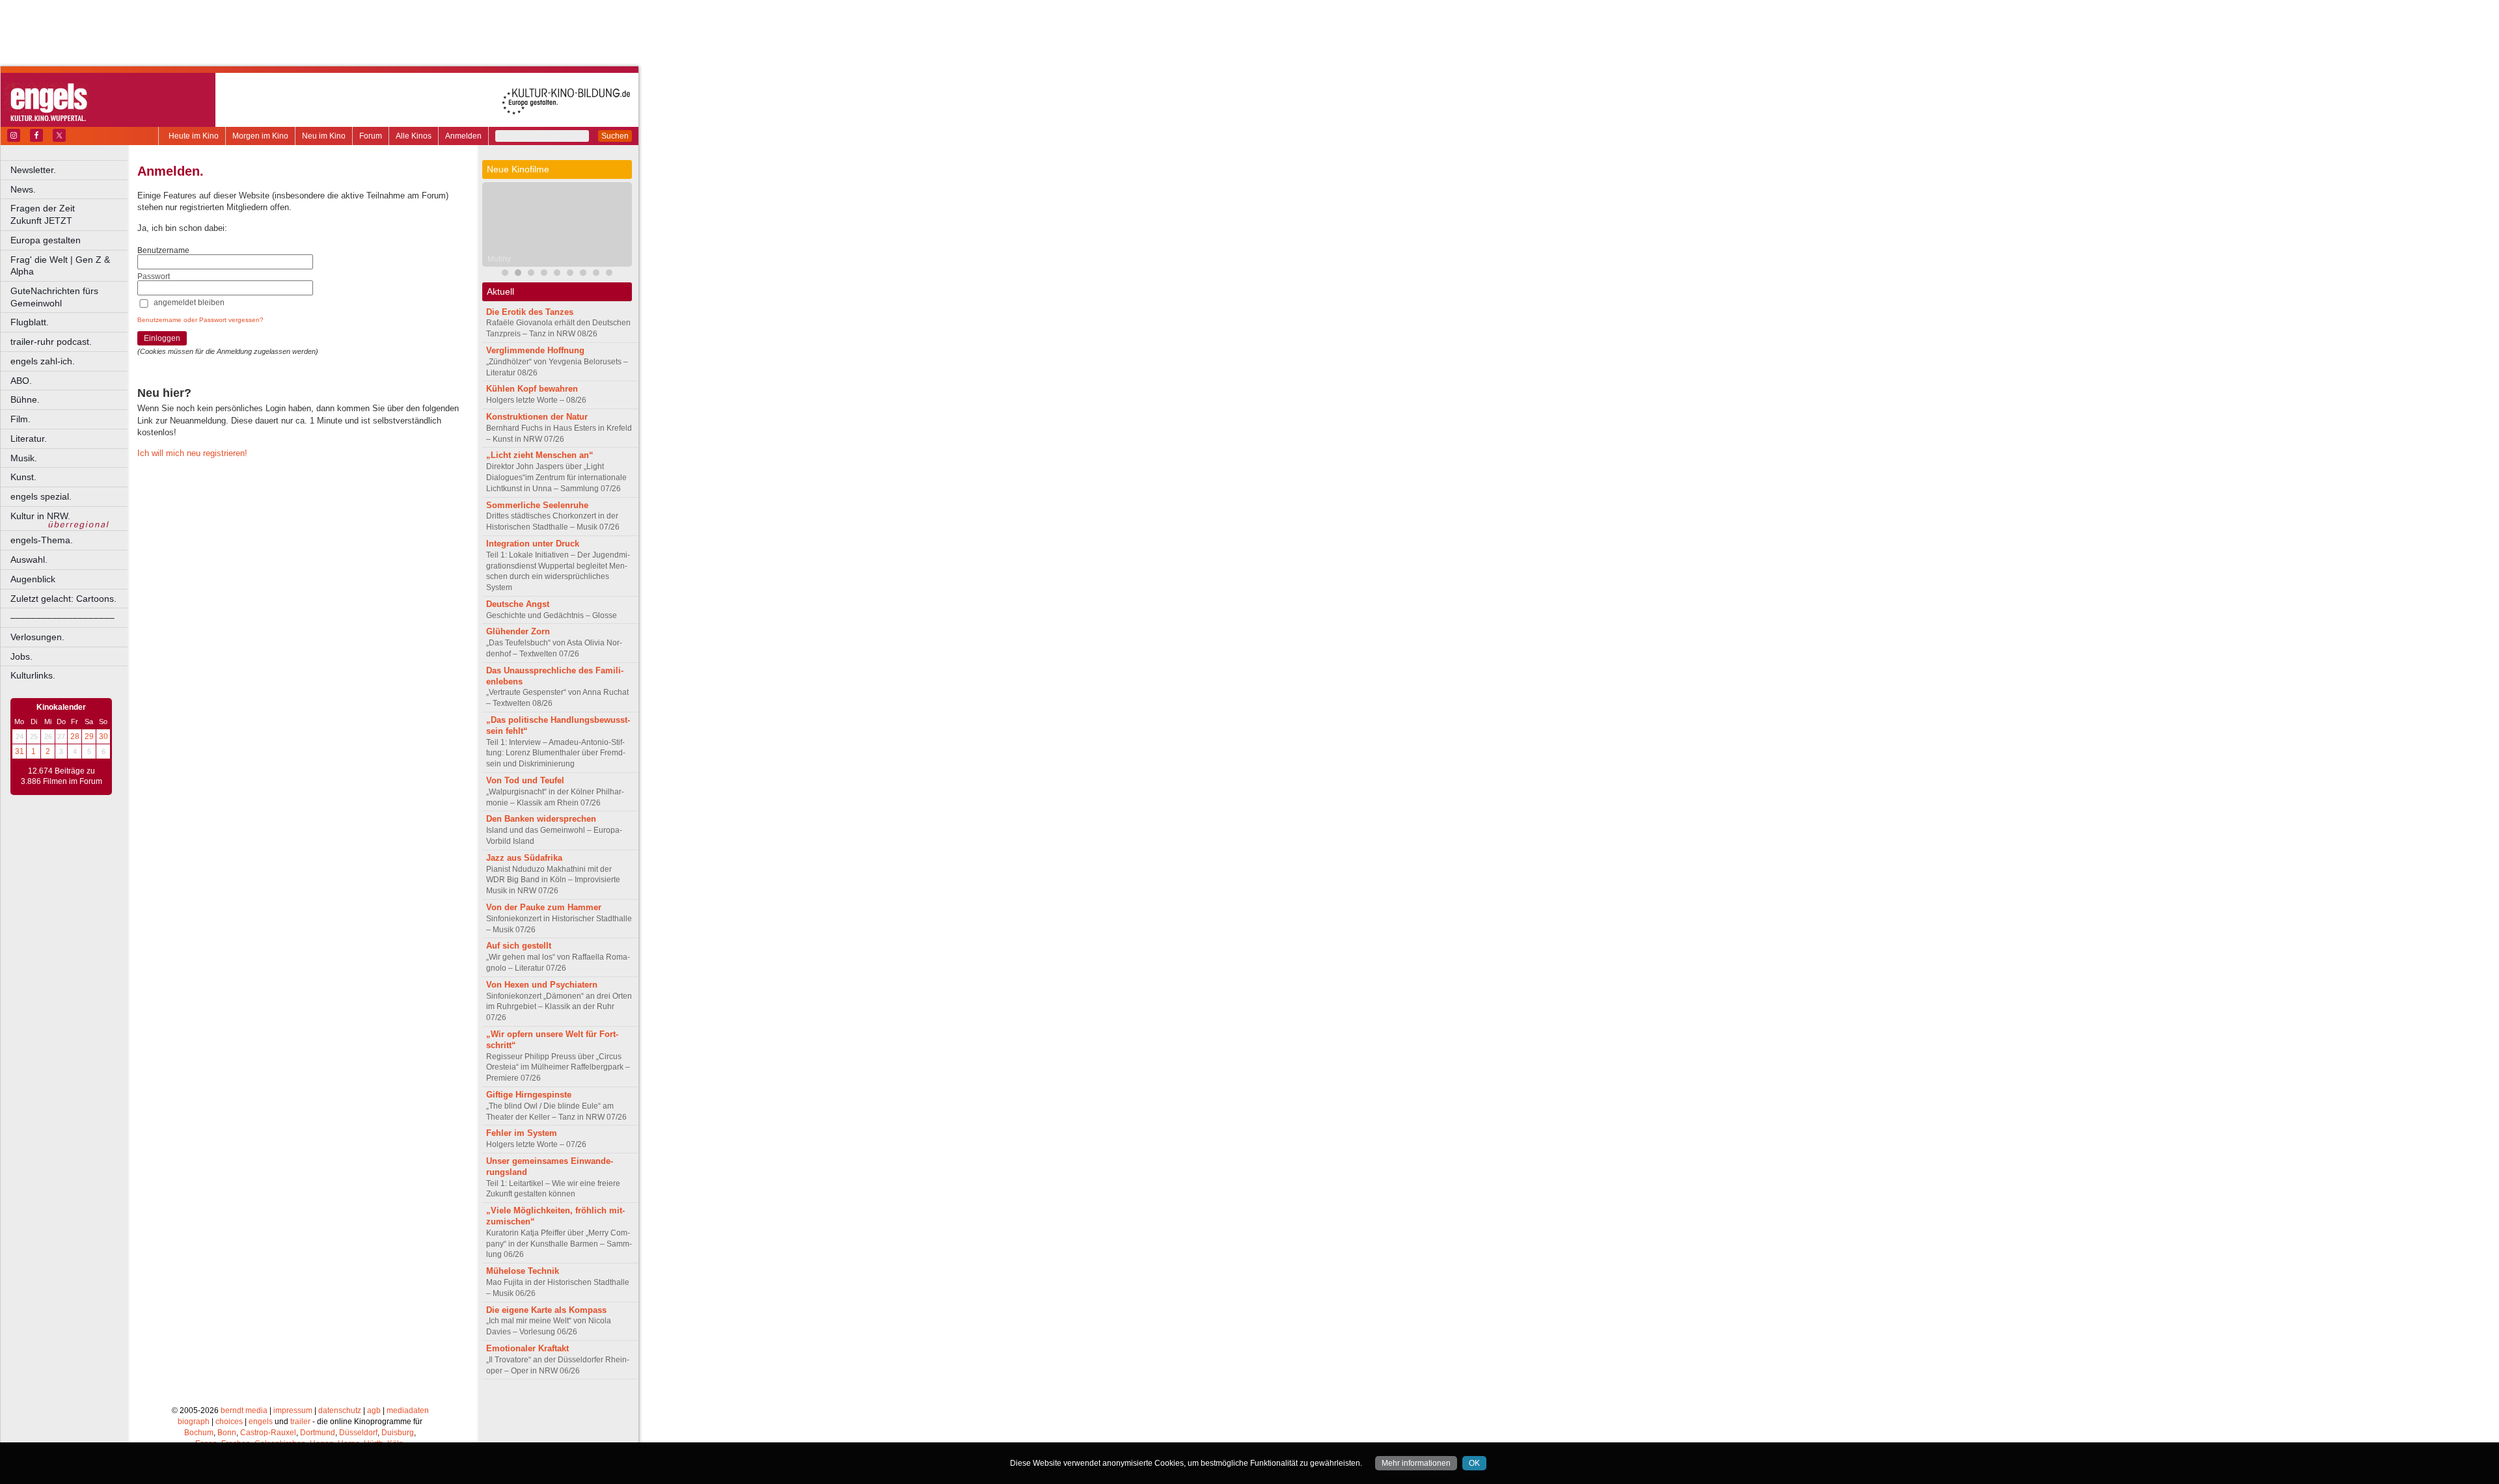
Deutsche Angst (518, 604)
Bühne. (25, 399)
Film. (20, 419)
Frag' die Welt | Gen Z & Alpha (60, 266)
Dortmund (318, 1433)
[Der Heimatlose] (570, 274)
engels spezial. (41, 496)
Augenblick (33, 579)
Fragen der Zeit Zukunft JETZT (70, 214)
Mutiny (499, 259)
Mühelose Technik (523, 1271)
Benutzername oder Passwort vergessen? (200, 320)
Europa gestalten (46, 240)
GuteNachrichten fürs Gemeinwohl (54, 297)
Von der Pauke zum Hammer (544, 907)
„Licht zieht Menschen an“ (540, 455)
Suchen (615, 136)
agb (374, 1410)
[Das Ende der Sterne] (531, 274)
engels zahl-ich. (43, 361)
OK (1474, 1463)
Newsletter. (33, 170)
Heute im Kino (194, 136)
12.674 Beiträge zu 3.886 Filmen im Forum (61, 776)
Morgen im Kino (260, 136)
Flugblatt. (30, 322)
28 (75, 736)
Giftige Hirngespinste (529, 1095)
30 (103, 736)
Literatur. (29, 438)
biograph (194, 1422)
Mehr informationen (1416, 1463)
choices (229, 1422)
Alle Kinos (414, 136)
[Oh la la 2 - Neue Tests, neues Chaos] (557, 274)
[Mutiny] (518, 274)
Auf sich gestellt (519, 946)
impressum (293, 1410)
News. (23, 189)
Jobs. (21, 656)
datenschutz (340, 1410)
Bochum (199, 1433)
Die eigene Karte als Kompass (546, 1310)
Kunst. (23, 477)
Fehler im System (522, 1133)
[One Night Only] (505, 274)
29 (89, 736)
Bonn (227, 1433)
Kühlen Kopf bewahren (532, 389)
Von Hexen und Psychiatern (542, 985)
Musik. (24, 458)
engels (261, 1422)
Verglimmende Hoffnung (535, 350)
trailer (300, 1422)
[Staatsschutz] (596, 274)
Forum (371, 136)
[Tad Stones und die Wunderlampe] (544, 274)
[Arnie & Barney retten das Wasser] (609, 274)
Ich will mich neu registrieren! (192, 453)
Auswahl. (29, 560)
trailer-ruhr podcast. (51, 342)
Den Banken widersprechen (541, 819)
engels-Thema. (42, 540)
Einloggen (162, 338)
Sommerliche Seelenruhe (537, 505)
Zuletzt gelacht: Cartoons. (63, 599)
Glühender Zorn (518, 631)
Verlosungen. (37, 637)
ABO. (21, 381)
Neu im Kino (324, 136)
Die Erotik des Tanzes (530, 312)
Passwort (154, 277)
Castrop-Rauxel (268, 1433)
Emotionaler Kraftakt (527, 1348)
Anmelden (463, 136)
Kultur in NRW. (40, 516)
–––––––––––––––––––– (62, 617)
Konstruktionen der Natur (537, 417)
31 (20, 751)
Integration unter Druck (533, 544)
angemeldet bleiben (189, 303)
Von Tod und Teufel (525, 780)
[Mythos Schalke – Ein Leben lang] (583, 274)
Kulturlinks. (33, 675)
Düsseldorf (358, 1433)
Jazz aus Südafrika (524, 858)
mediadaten (408, 1410)
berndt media (244, 1410)
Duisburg (398, 1433)
